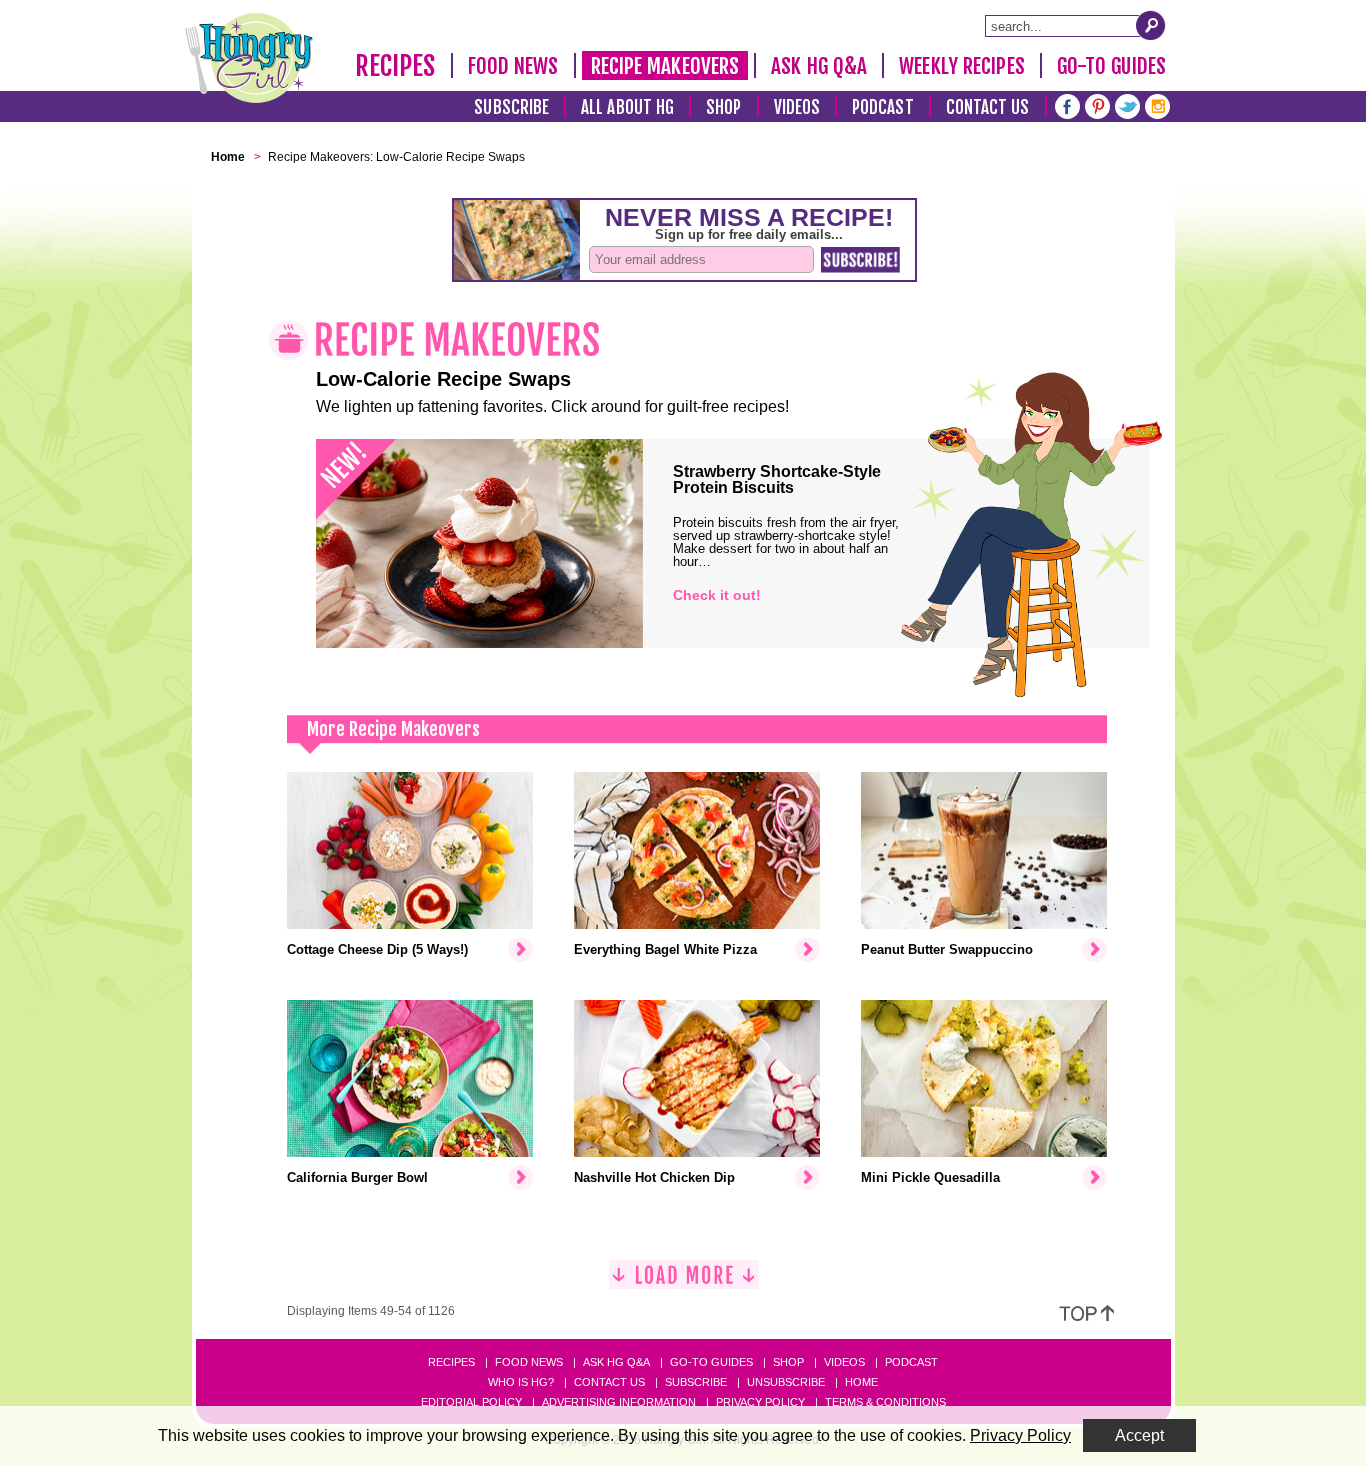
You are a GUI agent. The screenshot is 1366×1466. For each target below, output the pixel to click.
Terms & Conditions (885, 1402)
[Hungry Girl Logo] (249, 58)
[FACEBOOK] (1067, 104)
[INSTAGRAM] (1157, 104)
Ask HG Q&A (819, 66)
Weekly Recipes (961, 66)
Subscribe (511, 107)
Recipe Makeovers (665, 66)
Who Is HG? (521, 1382)
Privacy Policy (760, 1402)
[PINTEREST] (1097, 104)
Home (861, 1382)
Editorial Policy (471, 1402)
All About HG (627, 107)
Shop (723, 107)
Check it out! (717, 595)
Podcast (883, 107)
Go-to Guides (711, 1362)
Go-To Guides (1111, 66)
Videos (797, 107)
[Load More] (684, 1282)
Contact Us (988, 107)
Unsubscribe (786, 1382)
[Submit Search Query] (1151, 25)
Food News (513, 66)
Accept (1139, 1435)
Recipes (395, 66)
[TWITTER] (1127, 104)
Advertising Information (619, 1402)
